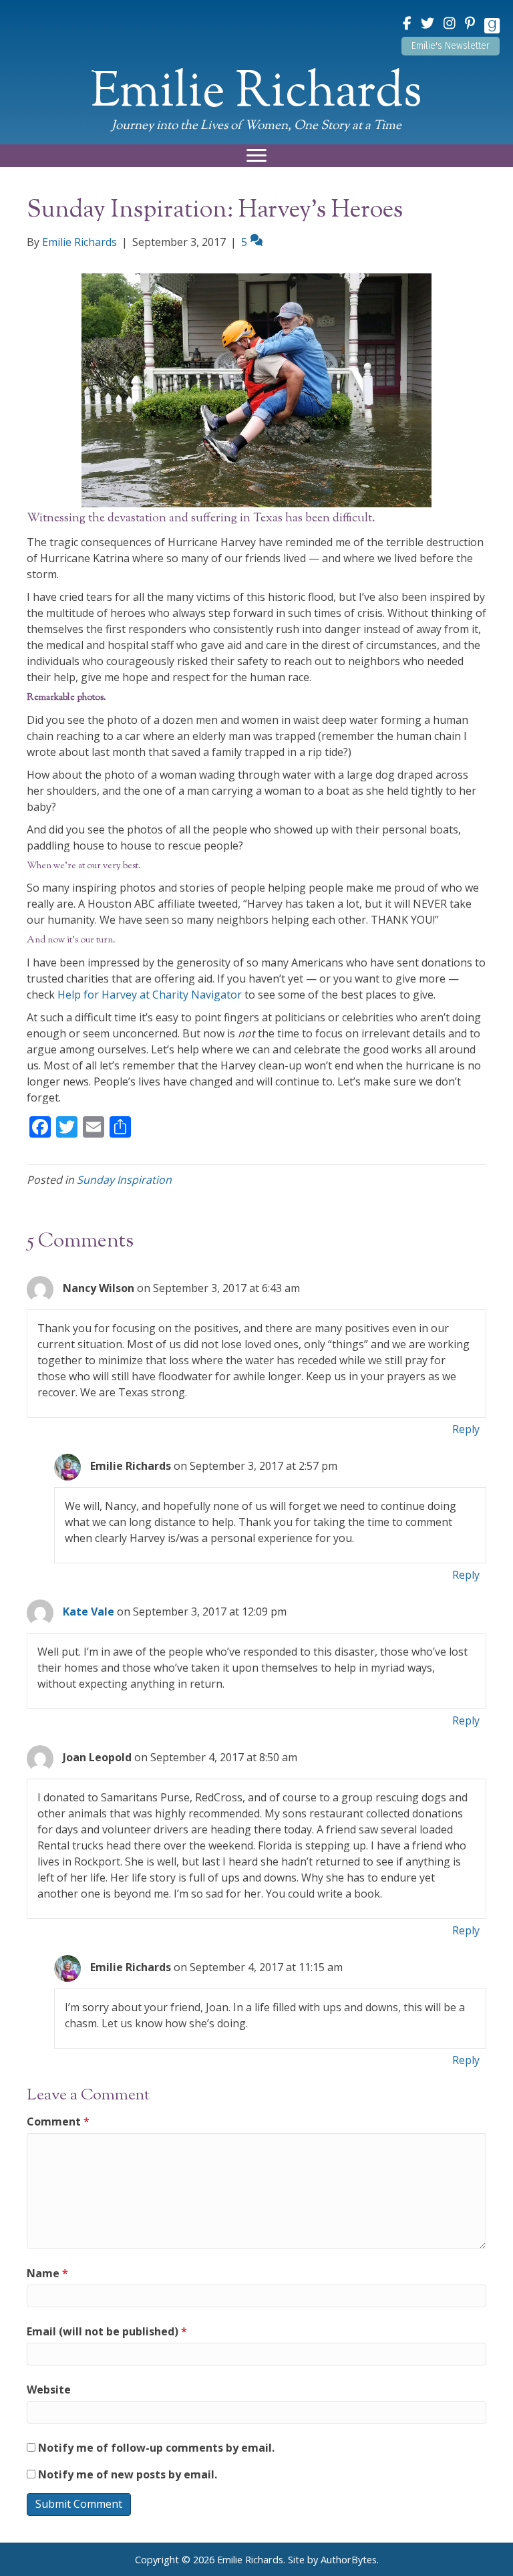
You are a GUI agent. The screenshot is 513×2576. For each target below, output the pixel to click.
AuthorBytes (349, 2560)
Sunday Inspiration (124, 1180)
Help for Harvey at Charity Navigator (150, 995)
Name (47, 2273)
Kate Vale (89, 1612)
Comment (58, 2121)
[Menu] (256, 156)
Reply (466, 1429)
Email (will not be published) (107, 2331)
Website (49, 2390)
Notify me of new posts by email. (128, 2474)
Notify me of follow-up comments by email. (156, 2448)
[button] (451, 46)
